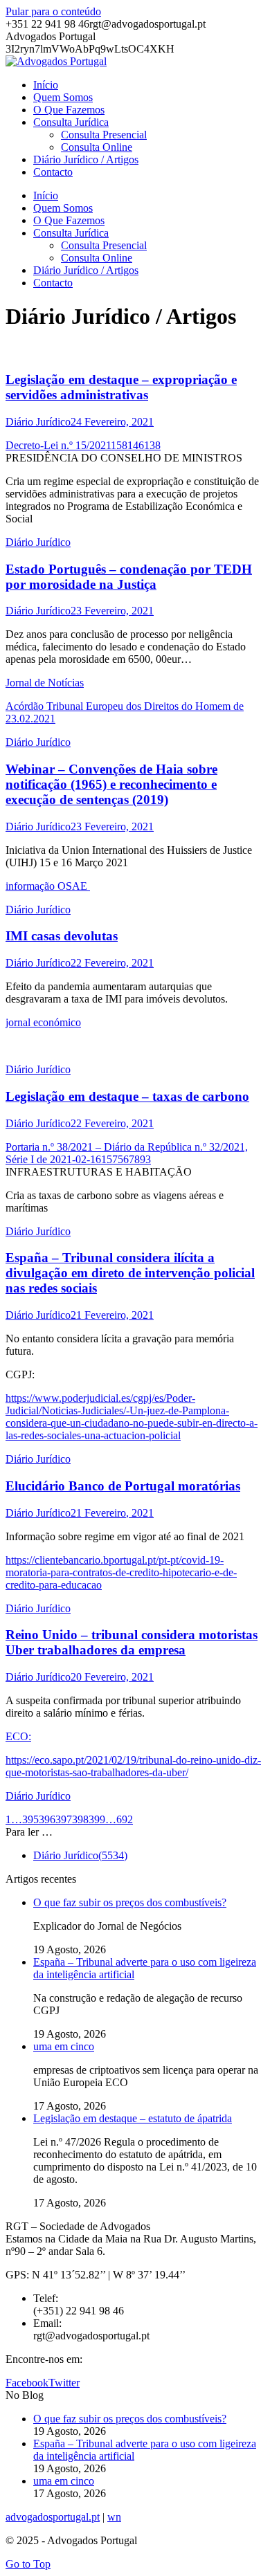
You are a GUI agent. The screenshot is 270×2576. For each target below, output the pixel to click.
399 (97, 1819)
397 (64, 1819)
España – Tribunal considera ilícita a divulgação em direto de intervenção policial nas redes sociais (130, 1273)
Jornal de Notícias (45, 683)
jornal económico (43, 1022)
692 (125, 1819)
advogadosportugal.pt (53, 2517)
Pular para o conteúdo (53, 11)
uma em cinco (64, 2046)
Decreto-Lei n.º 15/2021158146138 (83, 445)
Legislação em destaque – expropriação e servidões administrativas (121, 387)
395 (30, 1819)
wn (114, 2517)
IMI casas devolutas (62, 936)
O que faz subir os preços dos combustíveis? (130, 1902)
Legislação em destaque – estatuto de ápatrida (133, 2118)
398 (80, 1819)
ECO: (18, 1736)
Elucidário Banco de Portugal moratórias (123, 1486)
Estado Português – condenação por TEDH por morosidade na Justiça (129, 577)
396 (47, 1819)
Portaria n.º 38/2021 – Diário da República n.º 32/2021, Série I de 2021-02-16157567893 (127, 1153)
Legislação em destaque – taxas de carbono (127, 1096)
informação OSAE (48, 886)
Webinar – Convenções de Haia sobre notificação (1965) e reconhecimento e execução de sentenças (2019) (111, 784)
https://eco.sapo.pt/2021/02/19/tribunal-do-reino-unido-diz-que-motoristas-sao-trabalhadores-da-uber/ (133, 1766)
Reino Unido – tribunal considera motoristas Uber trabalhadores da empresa (132, 1642)
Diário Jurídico (38, 422)
